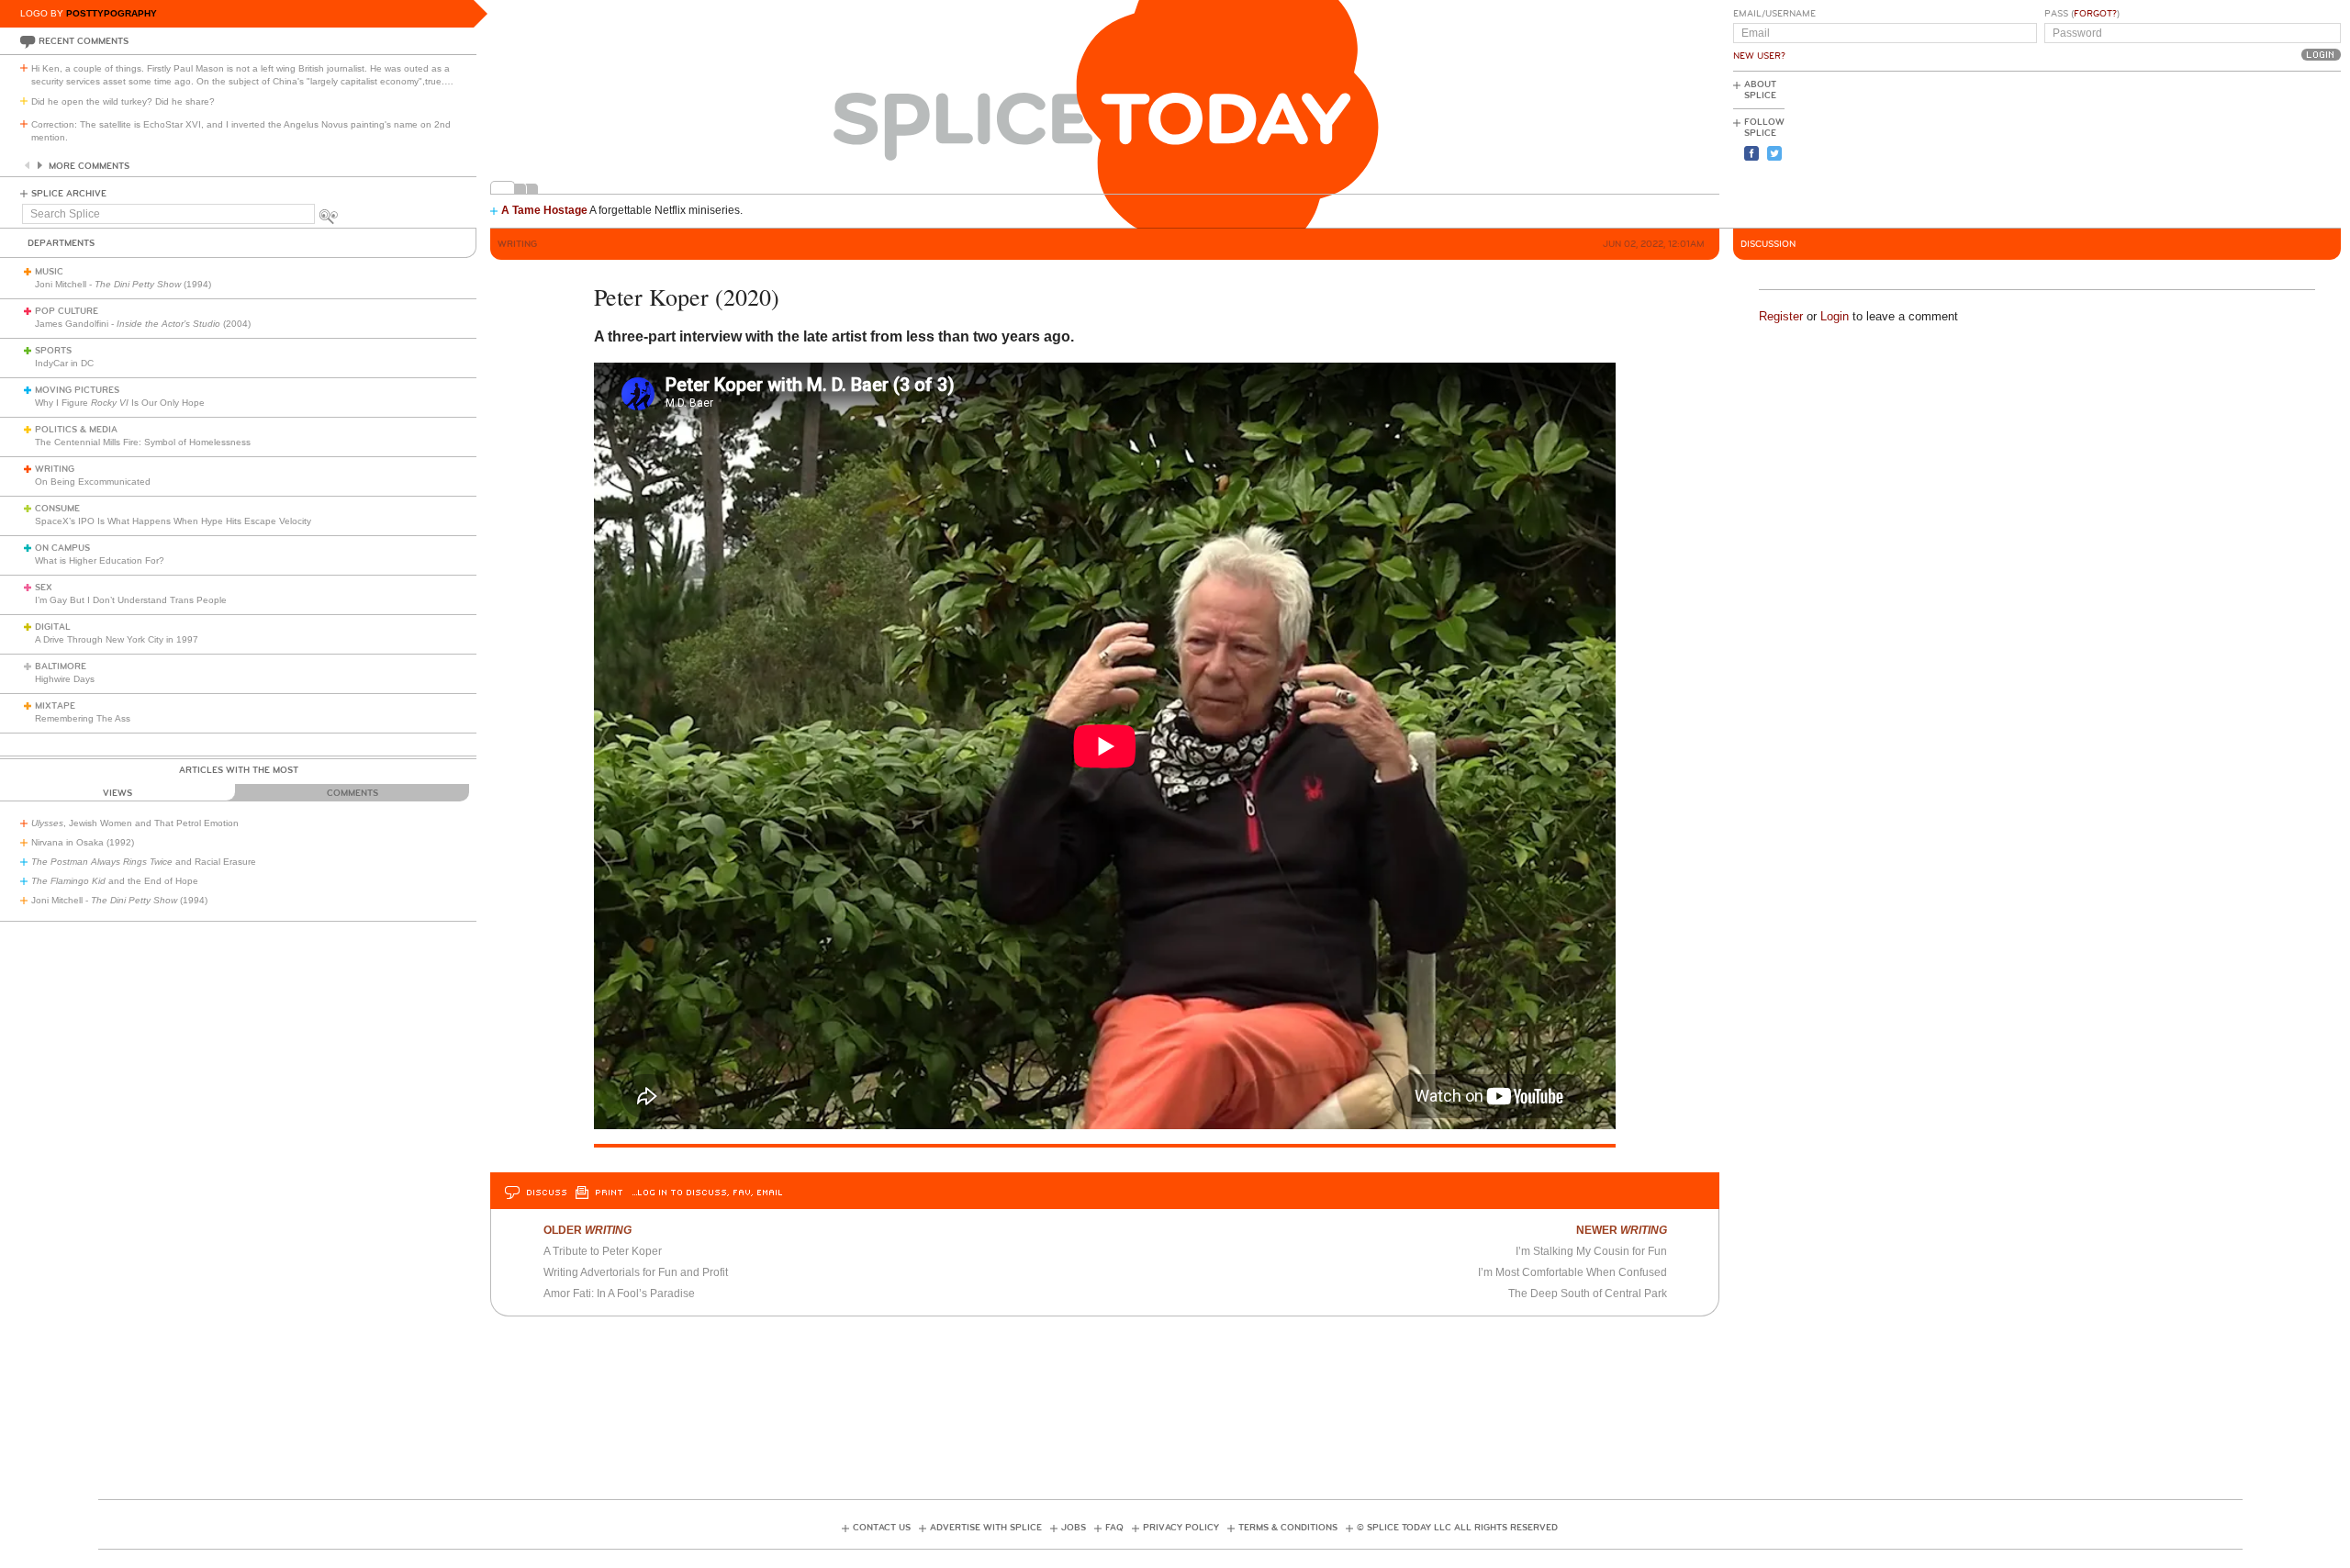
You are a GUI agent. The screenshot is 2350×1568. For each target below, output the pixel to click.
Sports (53, 351)
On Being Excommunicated (93, 482)
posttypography (112, 13)
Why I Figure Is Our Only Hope (120, 403)
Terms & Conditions (1288, 1528)
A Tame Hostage (544, 210)
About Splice (1760, 90)
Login (1835, 316)
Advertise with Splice (986, 1528)
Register (1781, 316)
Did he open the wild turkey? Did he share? (123, 101)
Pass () (2082, 14)
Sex (44, 588)
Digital (53, 627)
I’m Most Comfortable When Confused (1572, 1272)
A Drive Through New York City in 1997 (117, 639)
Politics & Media (76, 430)
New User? (1759, 56)
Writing (55, 469)
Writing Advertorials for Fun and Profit (636, 1272)
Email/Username (1774, 14)
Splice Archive (69, 194)
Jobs (1074, 1528)
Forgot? (2095, 14)
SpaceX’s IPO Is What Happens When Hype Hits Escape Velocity (173, 521)
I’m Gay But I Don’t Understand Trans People (131, 600)
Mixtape (55, 706)
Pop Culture (67, 311)
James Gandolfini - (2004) (143, 324)
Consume (57, 509)
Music (49, 272)
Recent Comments (84, 41)
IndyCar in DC (64, 363)
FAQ (1114, 1528)
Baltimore (61, 666)
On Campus (62, 548)
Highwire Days (65, 679)
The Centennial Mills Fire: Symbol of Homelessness (143, 442)
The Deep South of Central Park (1588, 1294)
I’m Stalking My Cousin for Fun (1591, 1251)
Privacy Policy (1181, 1528)
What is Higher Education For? (100, 560)
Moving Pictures (77, 390)
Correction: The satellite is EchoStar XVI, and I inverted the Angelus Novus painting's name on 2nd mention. (241, 131)
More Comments (89, 166)
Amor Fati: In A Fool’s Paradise (619, 1294)
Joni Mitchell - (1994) (123, 284)
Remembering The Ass (83, 718)
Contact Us (882, 1528)
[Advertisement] (2258, 148)
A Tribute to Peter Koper (603, 1251)
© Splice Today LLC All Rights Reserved (1457, 1528)
